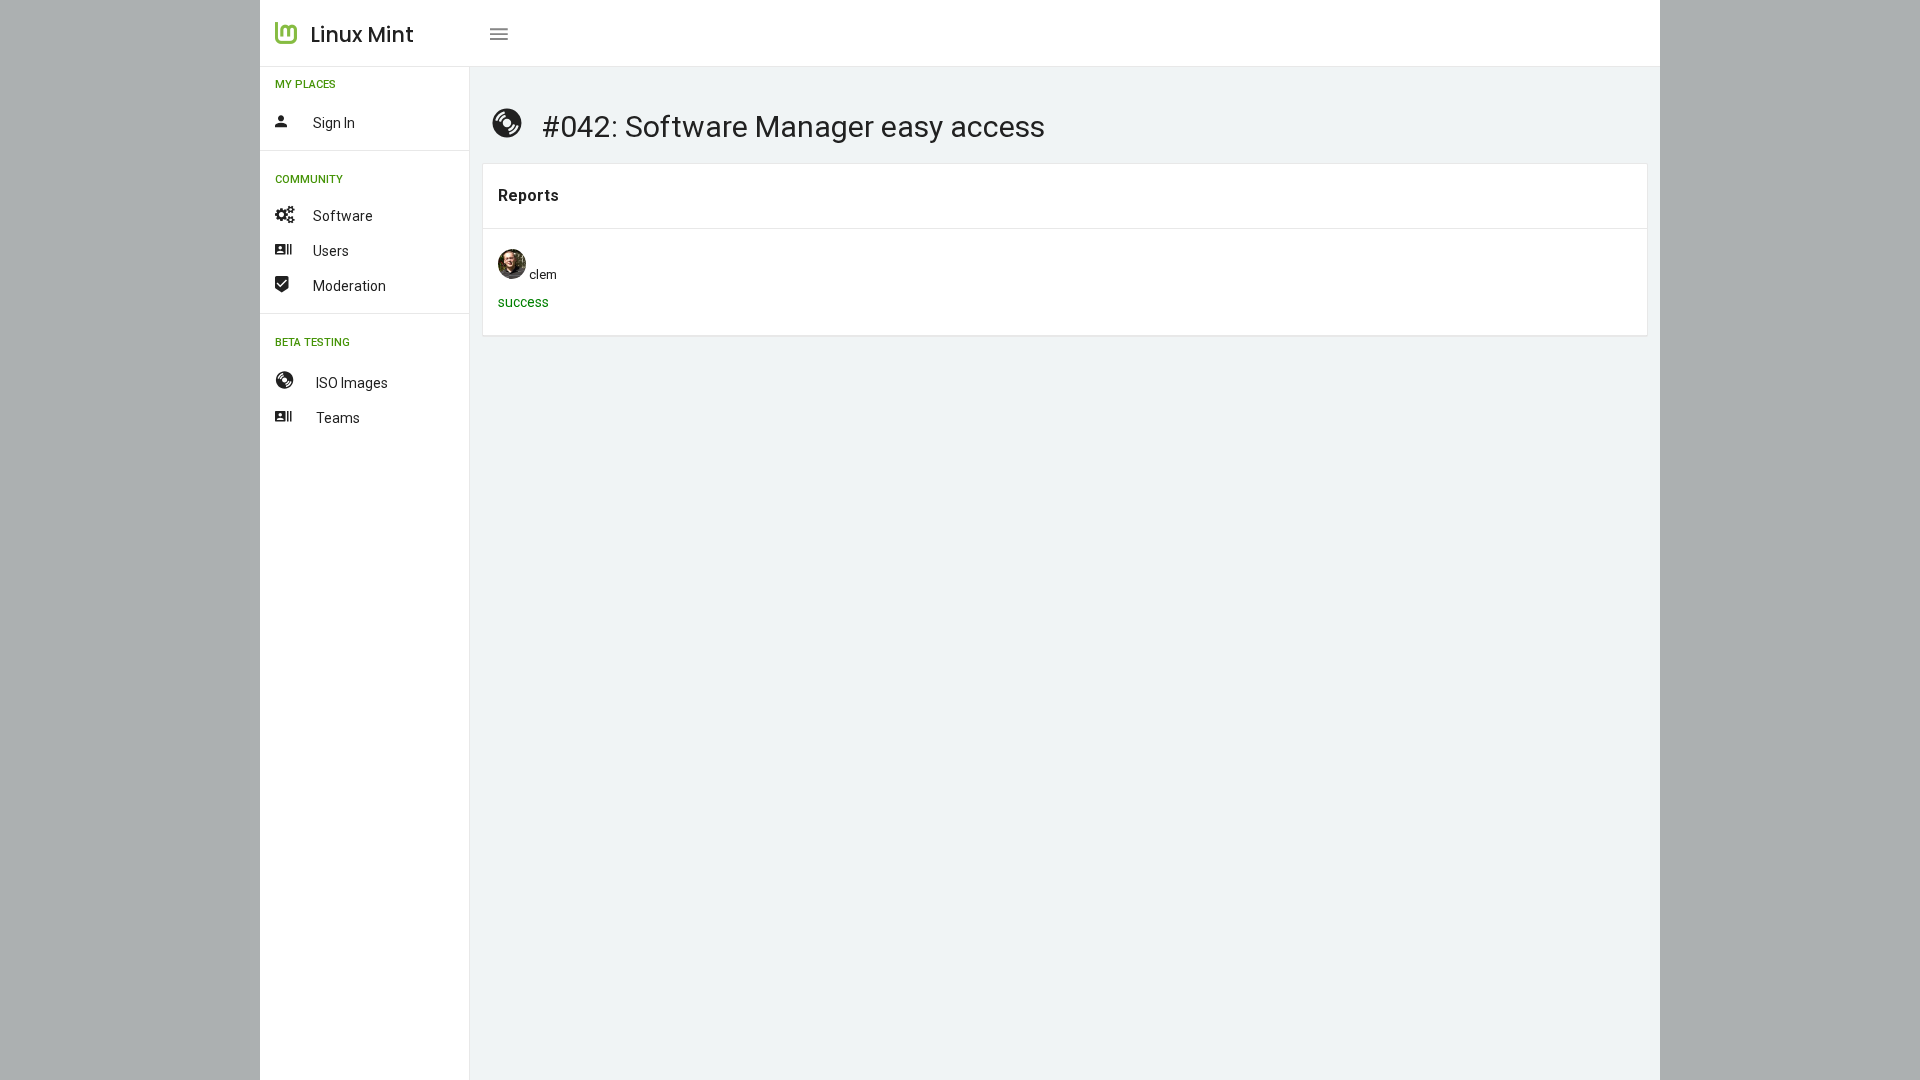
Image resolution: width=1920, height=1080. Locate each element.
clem (543, 274)
